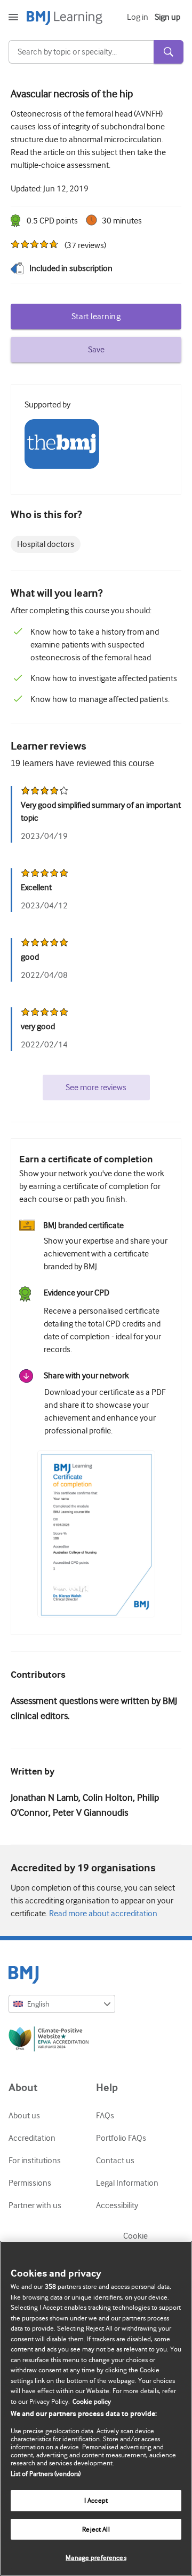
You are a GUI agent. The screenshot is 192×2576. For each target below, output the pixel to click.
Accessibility (117, 2205)
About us (24, 2116)
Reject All (96, 2529)
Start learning (96, 317)
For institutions (35, 2161)
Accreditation (32, 2138)
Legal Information (127, 2183)
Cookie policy (92, 2401)
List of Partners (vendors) (46, 2474)
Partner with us (35, 2205)
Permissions (30, 2183)
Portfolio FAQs (121, 2138)
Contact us (115, 2161)
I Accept (96, 2500)
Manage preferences (96, 2558)
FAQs (105, 2116)
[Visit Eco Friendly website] (96, 2041)
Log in (138, 17)
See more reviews (96, 1088)
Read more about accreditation (102, 1914)
